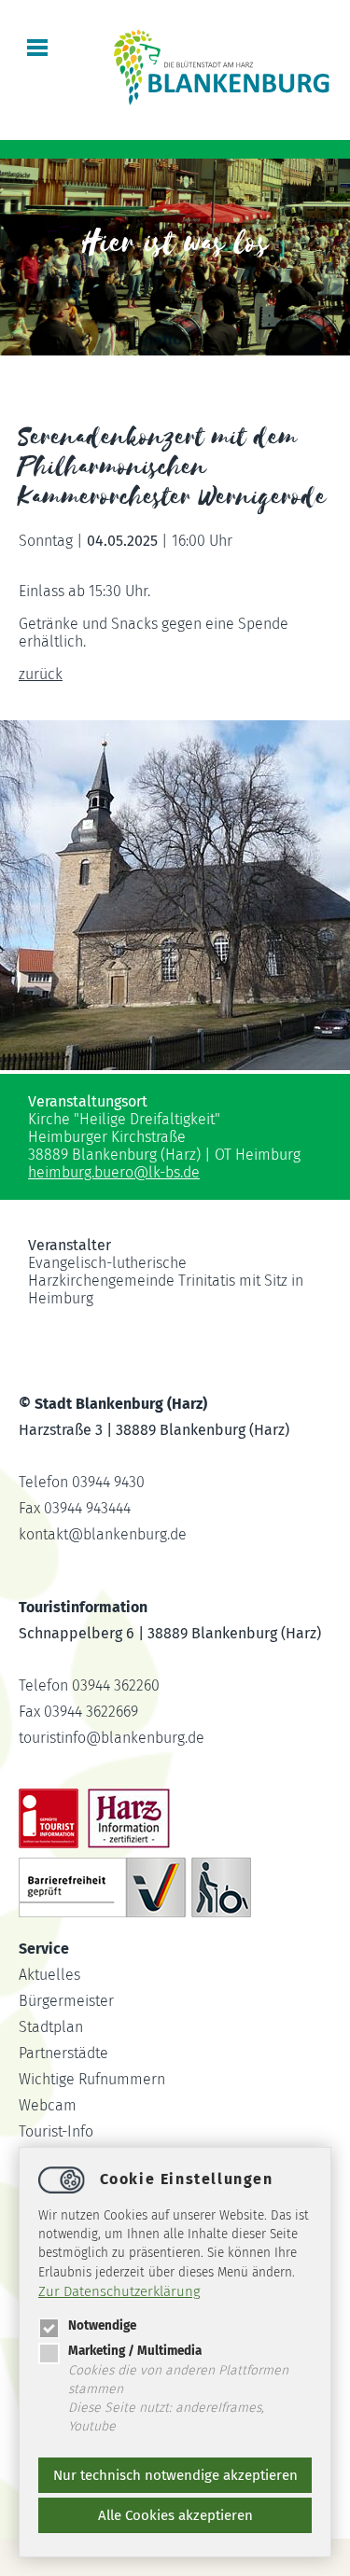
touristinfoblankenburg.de (112, 1738)
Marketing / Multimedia (135, 2351)
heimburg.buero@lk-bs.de (114, 1172)
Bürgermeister (66, 2001)
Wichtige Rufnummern (92, 2079)
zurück (41, 674)
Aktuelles (49, 1975)
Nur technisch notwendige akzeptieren (175, 2475)
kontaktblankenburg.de (103, 1534)
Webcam (48, 2105)
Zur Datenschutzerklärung (119, 2291)
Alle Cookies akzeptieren (175, 2515)
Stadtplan (51, 2027)
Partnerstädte (63, 2053)
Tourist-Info (56, 2131)
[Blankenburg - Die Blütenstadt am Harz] (223, 103)
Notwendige (102, 2325)
